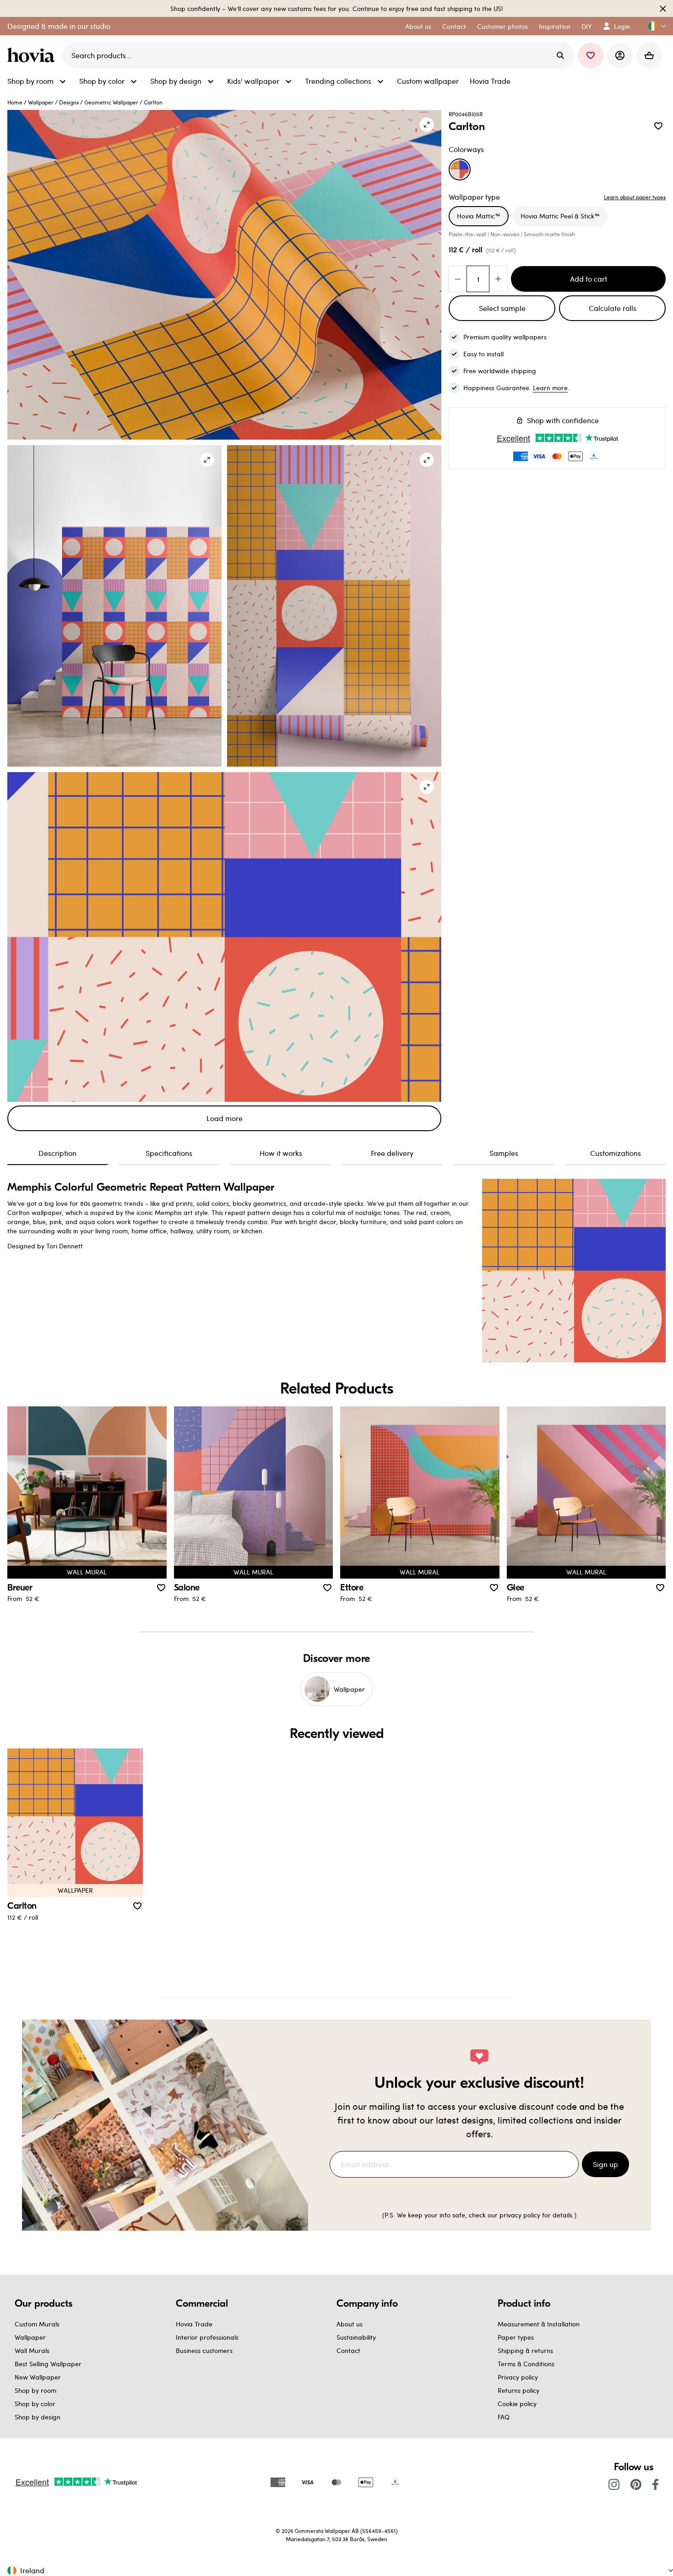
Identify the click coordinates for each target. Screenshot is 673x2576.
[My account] (620, 55)
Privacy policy (518, 2377)
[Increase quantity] (498, 279)
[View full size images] (427, 125)
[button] (653, 26)
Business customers (204, 2350)
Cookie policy (517, 2404)
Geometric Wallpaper (111, 102)
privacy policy (520, 2215)
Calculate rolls (613, 308)
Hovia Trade (194, 2324)
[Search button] (560, 55)
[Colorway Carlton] (460, 169)
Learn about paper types (635, 197)
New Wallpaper (38, 2377)
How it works (281, 1153)
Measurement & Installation (539, 2324)
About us (350, 2324)
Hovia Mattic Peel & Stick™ (560, 216)
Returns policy (518, 2390)
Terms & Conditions (526, 2364)
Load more (225, 1118)
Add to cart (589, 279)
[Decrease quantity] (458, 279)
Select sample (502, 308)
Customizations (616, 1153)
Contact (348, 2350)
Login (622, 26)
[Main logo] (33, 55)
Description (57, 1153)
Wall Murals (32, 2350)
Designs (69, 102)
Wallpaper (41, 102)
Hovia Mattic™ (479, 216)
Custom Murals (37, 2324)
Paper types (516, 2337)
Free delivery (392, 1153)
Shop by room (35, 2390)
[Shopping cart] (649, 55)
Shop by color (35, 2404)
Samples (504, 1153)
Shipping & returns (525, 2350)
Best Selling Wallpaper (48, 2364)
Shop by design (38, 2417)
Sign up (605, 2164)
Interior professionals (207, 2337)
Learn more (550, 388)
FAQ (504, 2417)
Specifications (169, 1153)
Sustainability (356, 2337)
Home (15, 102)
